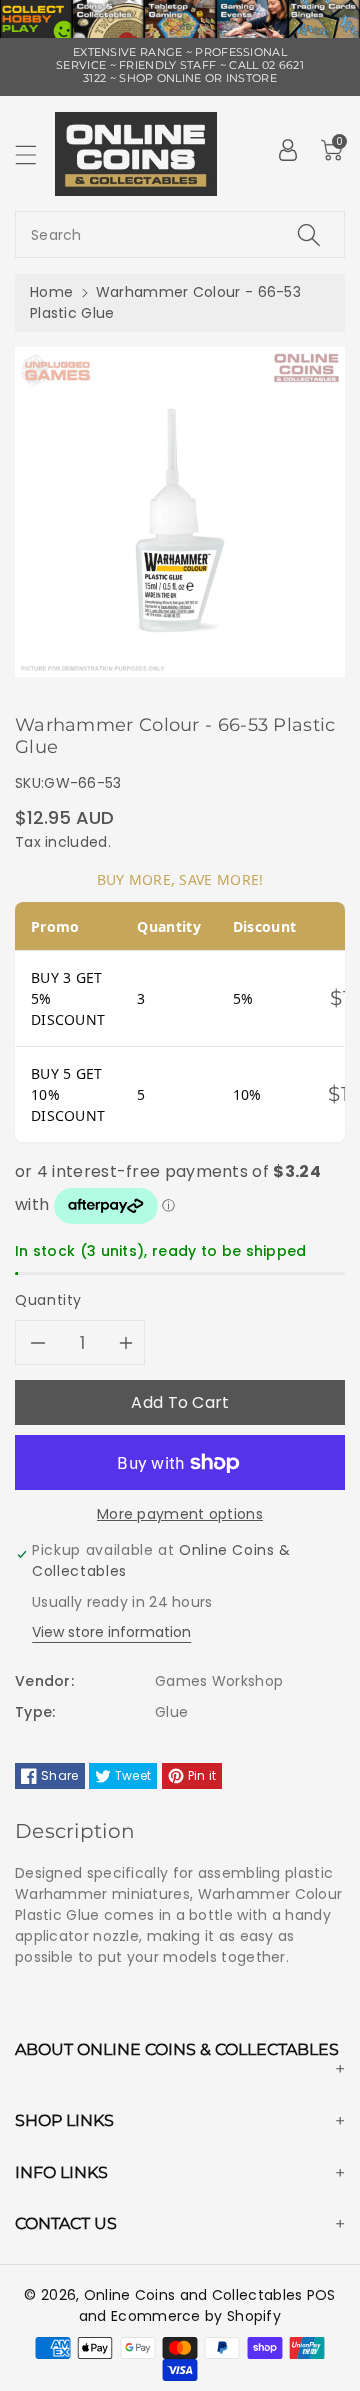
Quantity (48, 1300)
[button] (35, 154)
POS (321, 2295)
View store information (111, 1632)
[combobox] (180, 234)
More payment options (180, 1514)
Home (51, 292)
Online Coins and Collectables (193, 2295)
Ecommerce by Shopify (196, 2316)
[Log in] (288, 150)
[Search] (309, 234)
